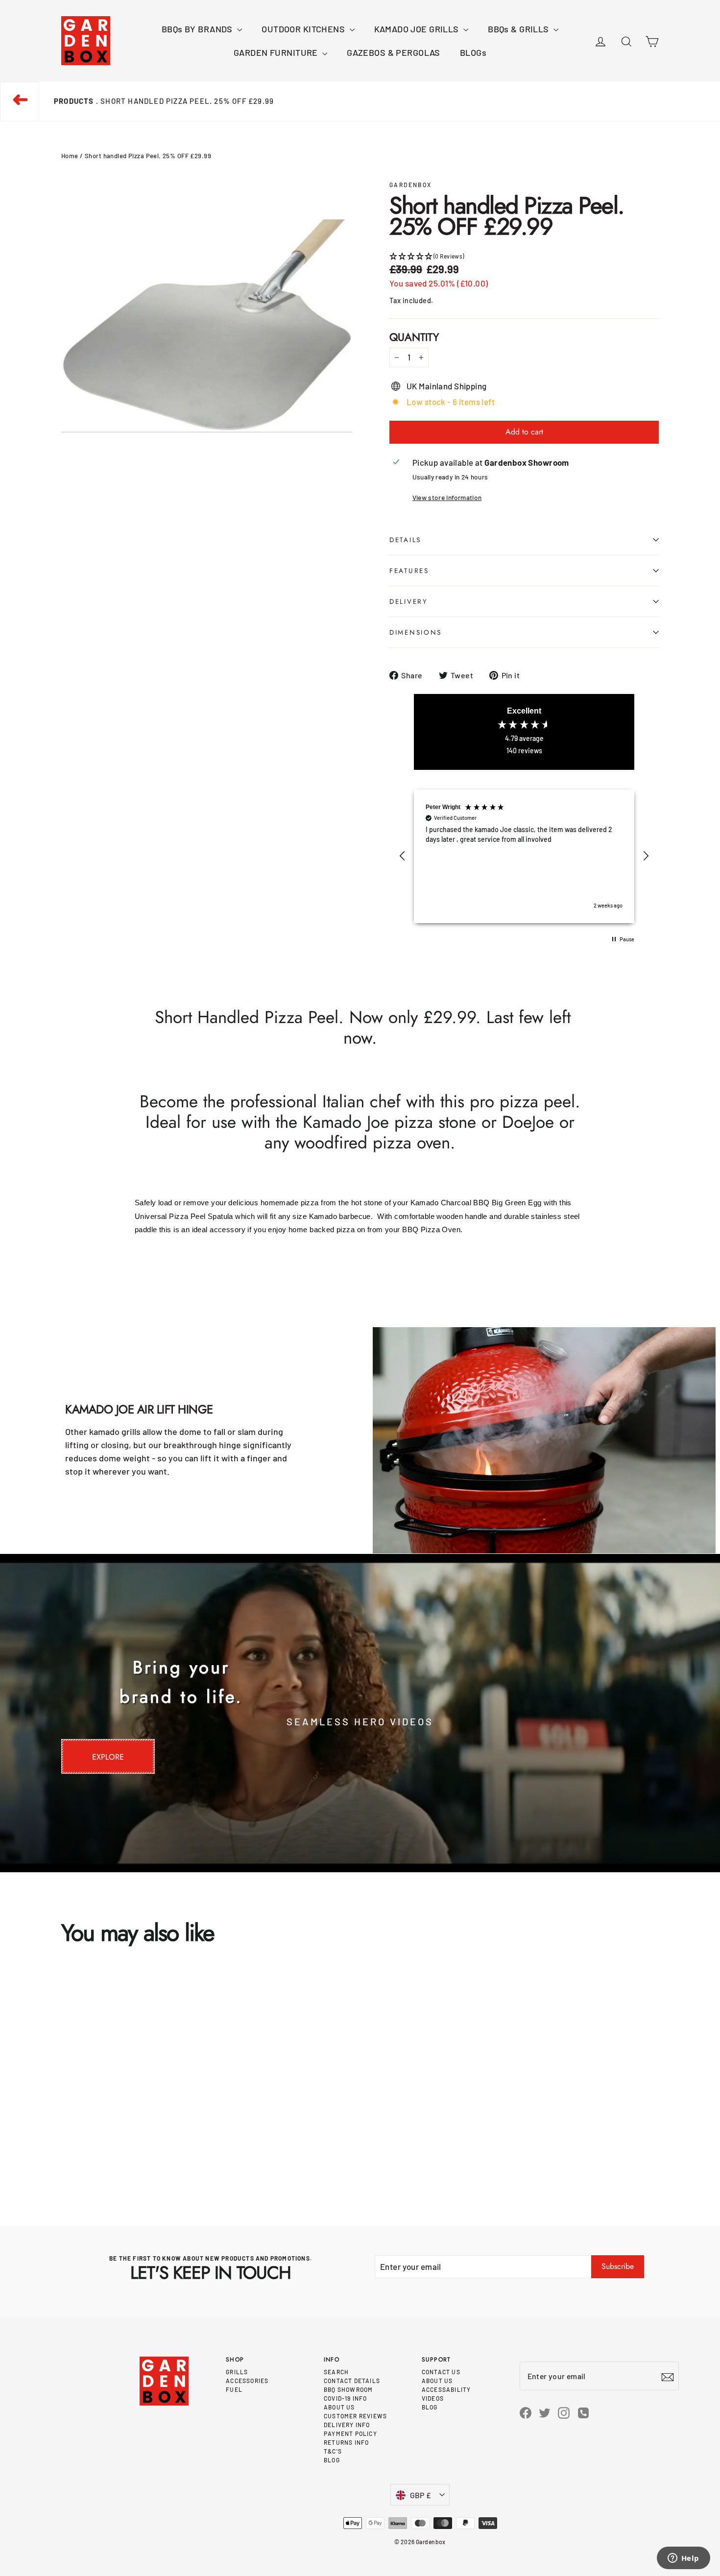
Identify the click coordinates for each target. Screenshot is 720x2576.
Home (70, 156)
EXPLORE (108, 1757)
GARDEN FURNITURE (277, 52)
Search (336, 2372)
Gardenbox (411, 185)
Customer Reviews (355, 2416)
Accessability (446, 2389)
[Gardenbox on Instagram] (564, 2412)
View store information (447, 497)
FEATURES (409, 571)
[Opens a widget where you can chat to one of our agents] (683, 2559)
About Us (339, 2407)
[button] (524, 256)
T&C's (333, 2451)
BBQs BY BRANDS (198, 29)
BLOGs (473, 52)
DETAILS (405, 540)
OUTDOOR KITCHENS (304, 29)
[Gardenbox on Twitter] (545, 2412)
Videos (433, 2398)
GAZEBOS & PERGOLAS (394, 52)
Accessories (247, 2381)
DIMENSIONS (416, 632)
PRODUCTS (74, 101)
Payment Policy (350, 2433)
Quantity (414, 337)
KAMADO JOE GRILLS (418, 29)
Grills (237, 2372)
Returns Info (346, 2442)
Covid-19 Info (346, 2398)
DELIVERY (409, 601)
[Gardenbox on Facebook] (526, 2412)
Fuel (234, 2389)
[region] (524, 856)
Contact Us (441, 2372)
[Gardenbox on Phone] (583, 2412)
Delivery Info (347, 2425)
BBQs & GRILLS (519, 29)
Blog (332, 2460)
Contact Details (352, 2381)
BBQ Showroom (348, 2389)
